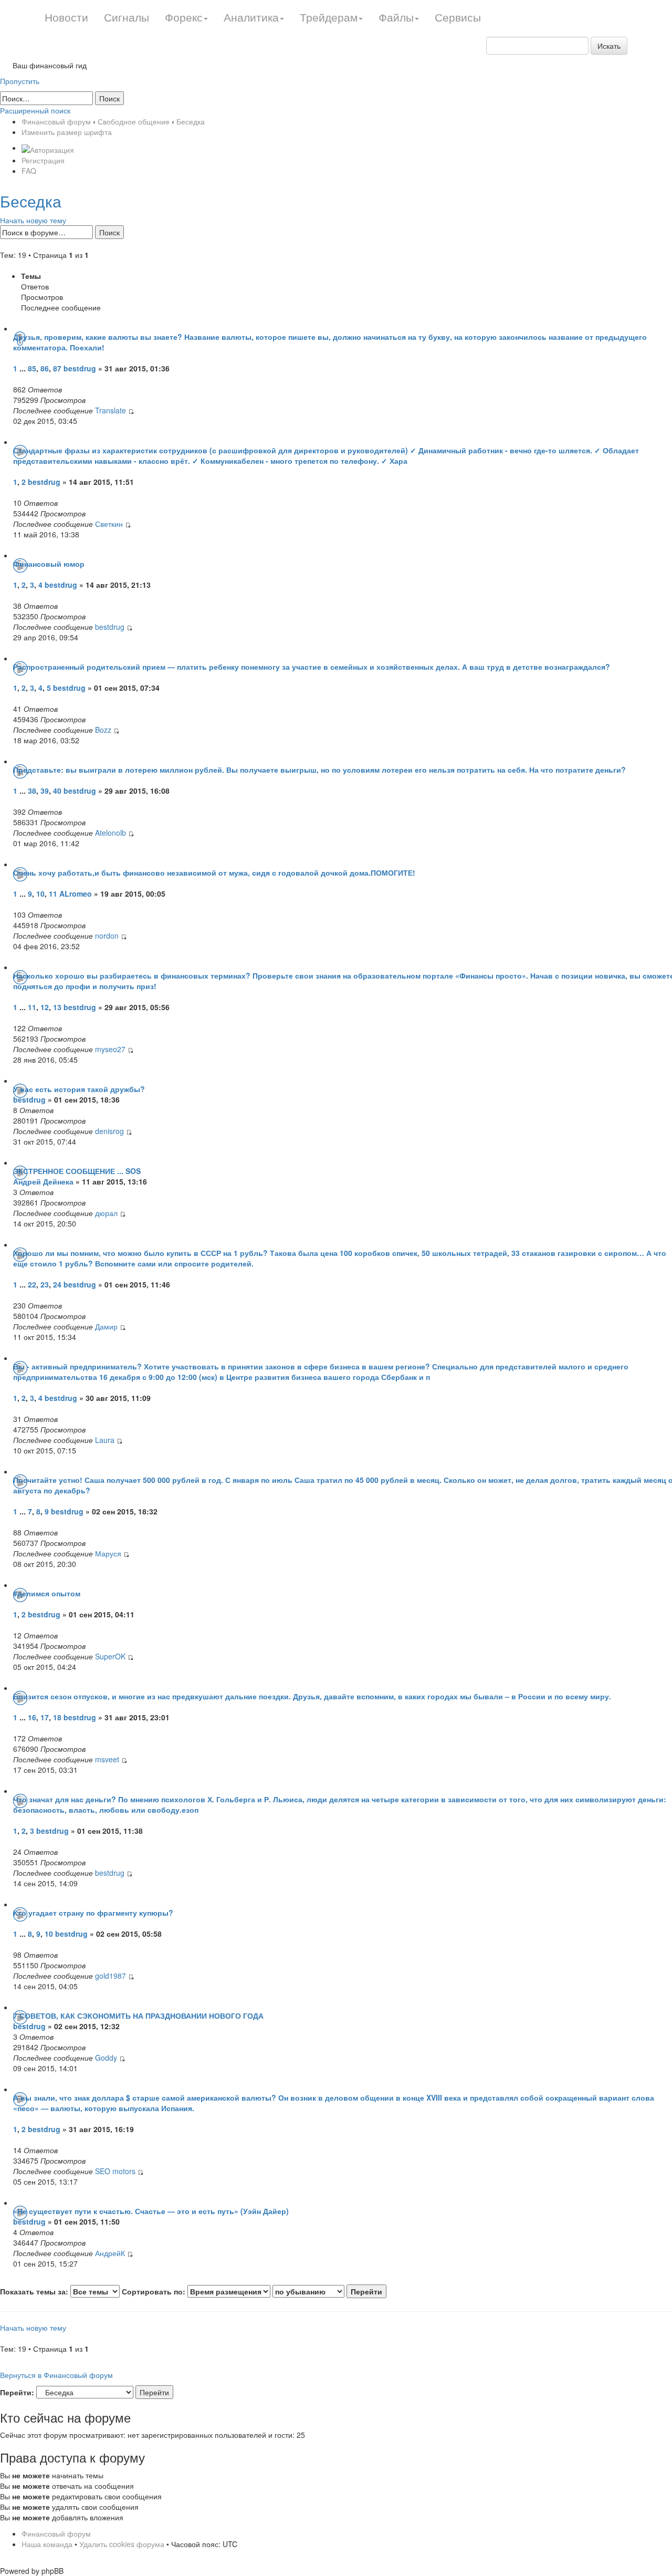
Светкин (109, 524)
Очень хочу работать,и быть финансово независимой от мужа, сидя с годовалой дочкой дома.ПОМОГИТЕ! (214, 872)
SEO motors (115, 2171)
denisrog (109, 1131)
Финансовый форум (56, 121)
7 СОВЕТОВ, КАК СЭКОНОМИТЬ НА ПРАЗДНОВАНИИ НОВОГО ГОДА (138, 2016)
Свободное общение (134, 121)
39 (45, 791)
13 (57, 1007)
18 (57, 1717)
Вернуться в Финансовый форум (56, 2375)
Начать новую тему (33, 220)
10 (40, 894)
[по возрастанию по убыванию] (329, 2291)
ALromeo (76, 894)
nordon (107, 936)
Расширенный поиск (35, 110)
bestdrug (80, 368)
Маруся (108, 1553)
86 (45, 368)
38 (32, 791)
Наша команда (47, 2544)
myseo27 (110, 1049)
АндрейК (110, 2253)
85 (32, 368)
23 (45, 1284)
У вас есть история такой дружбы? (79, 1089)
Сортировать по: (155, 2291)
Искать (609, 46)
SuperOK (110, 1656)
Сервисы (458, 17)
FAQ (29, 171)
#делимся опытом (47, 1593)
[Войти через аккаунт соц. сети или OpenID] (48, 148)
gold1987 (111, 1976)
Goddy (106, 2058)
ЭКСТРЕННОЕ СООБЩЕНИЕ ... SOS (77, 1171)
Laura (106, 1440)
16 (32, 1717)
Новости (66, 17)
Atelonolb (111, 833)
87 (57, 368)
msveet (107, 1759)
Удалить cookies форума (122, 2544)
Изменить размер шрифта (67, 132)
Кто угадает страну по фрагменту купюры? (93, 1913)
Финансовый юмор (49, 564)
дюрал (106, 1213)
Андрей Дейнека (43, 1181)
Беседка (191, 121)
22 (32, 1284)
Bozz (103, 730)
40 (57, 791)
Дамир (106, 1326)
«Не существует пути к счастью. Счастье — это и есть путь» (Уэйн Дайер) (151, 2211)
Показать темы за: (35, 2291)
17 (45, 1717)
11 (53, 894)
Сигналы (127, 17)
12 (45, 1007)
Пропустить (20, 81)
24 (57, 1284)
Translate (111, 410)
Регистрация (43, 160)
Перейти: (17, 2392)
